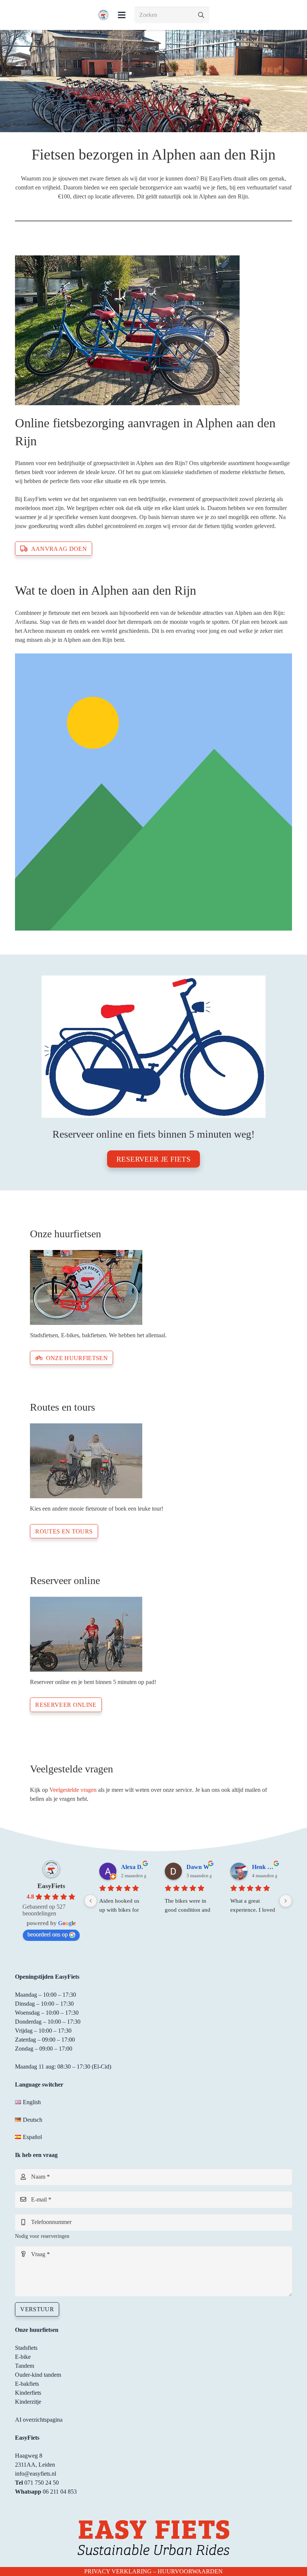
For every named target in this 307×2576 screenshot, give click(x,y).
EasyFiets (51, 1886)
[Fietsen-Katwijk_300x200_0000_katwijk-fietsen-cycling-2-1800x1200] (153, 1634)
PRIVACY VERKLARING (118, 2571)
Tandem (25, 2366)
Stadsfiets (26, 2348)
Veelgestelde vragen (73, 1790)
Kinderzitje (28, 2402)
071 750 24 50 (42, 2483)
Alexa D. (132, 1867)
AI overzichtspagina (39, 2420)
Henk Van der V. (265, 1867)
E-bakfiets (27, 2384)
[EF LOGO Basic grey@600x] (103, 15)
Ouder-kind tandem (38, 2375)
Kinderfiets (28, 2393)
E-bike (23, 2357)
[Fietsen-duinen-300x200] (153, 1461)
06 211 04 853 (60, 2492)
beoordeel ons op (48, 1934)
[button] (122, 15)
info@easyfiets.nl (36, 2474)
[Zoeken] (201, 15)
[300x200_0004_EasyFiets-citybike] (153, 1287)
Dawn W (198, 1867)
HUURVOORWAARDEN (190, 2571)
